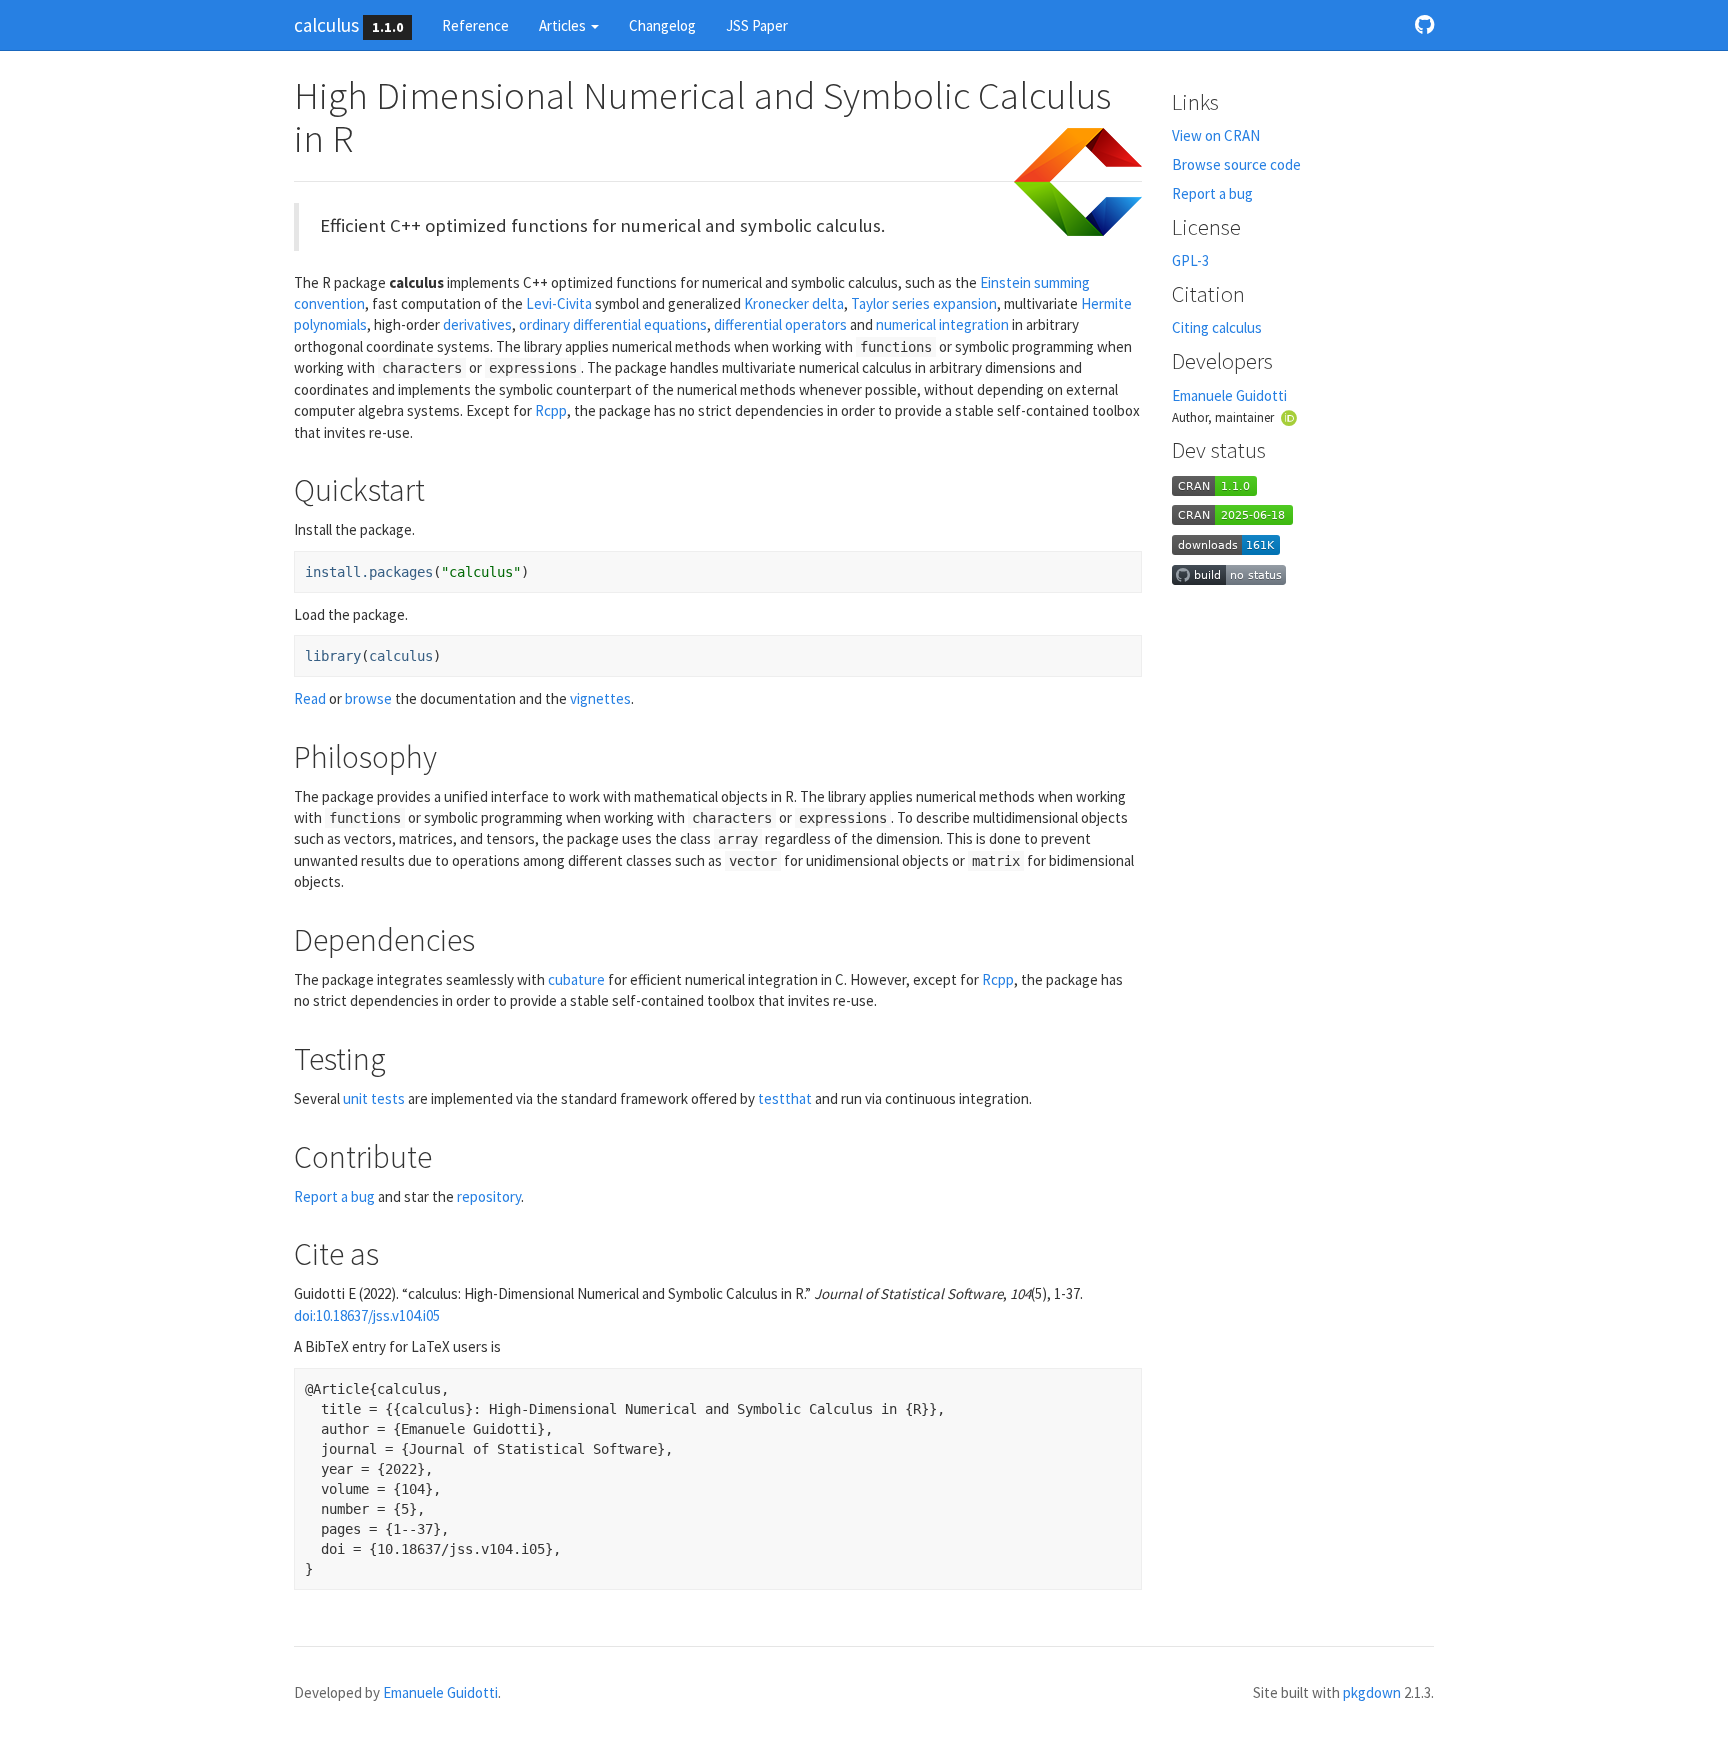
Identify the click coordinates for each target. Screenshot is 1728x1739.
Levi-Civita (559, 303)
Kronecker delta (794, 303)
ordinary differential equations (613, 324)
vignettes (600, 698)
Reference (475, 25)
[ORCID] (1289, 416)
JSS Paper (757, 25)
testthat (785, 1098)
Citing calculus (1217, 327)
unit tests (374, 1098)
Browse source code (1236, 164)
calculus (326, 25)
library (333, 656)
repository (489, 1196)
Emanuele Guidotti (1229, 395)
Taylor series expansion (924, 303)
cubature (576, 979)
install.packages (369, 572)
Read (310, 698)
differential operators (780, 324)
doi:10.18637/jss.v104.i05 (367, 1315)
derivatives (477, 324)
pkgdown (1372, 1692)
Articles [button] (564, 25)
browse (368, 698)
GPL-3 (1190, 260)
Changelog (662, 25)
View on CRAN (1216, 135)
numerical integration (942, 324)
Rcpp (551, 410)
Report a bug (334, 1196)
